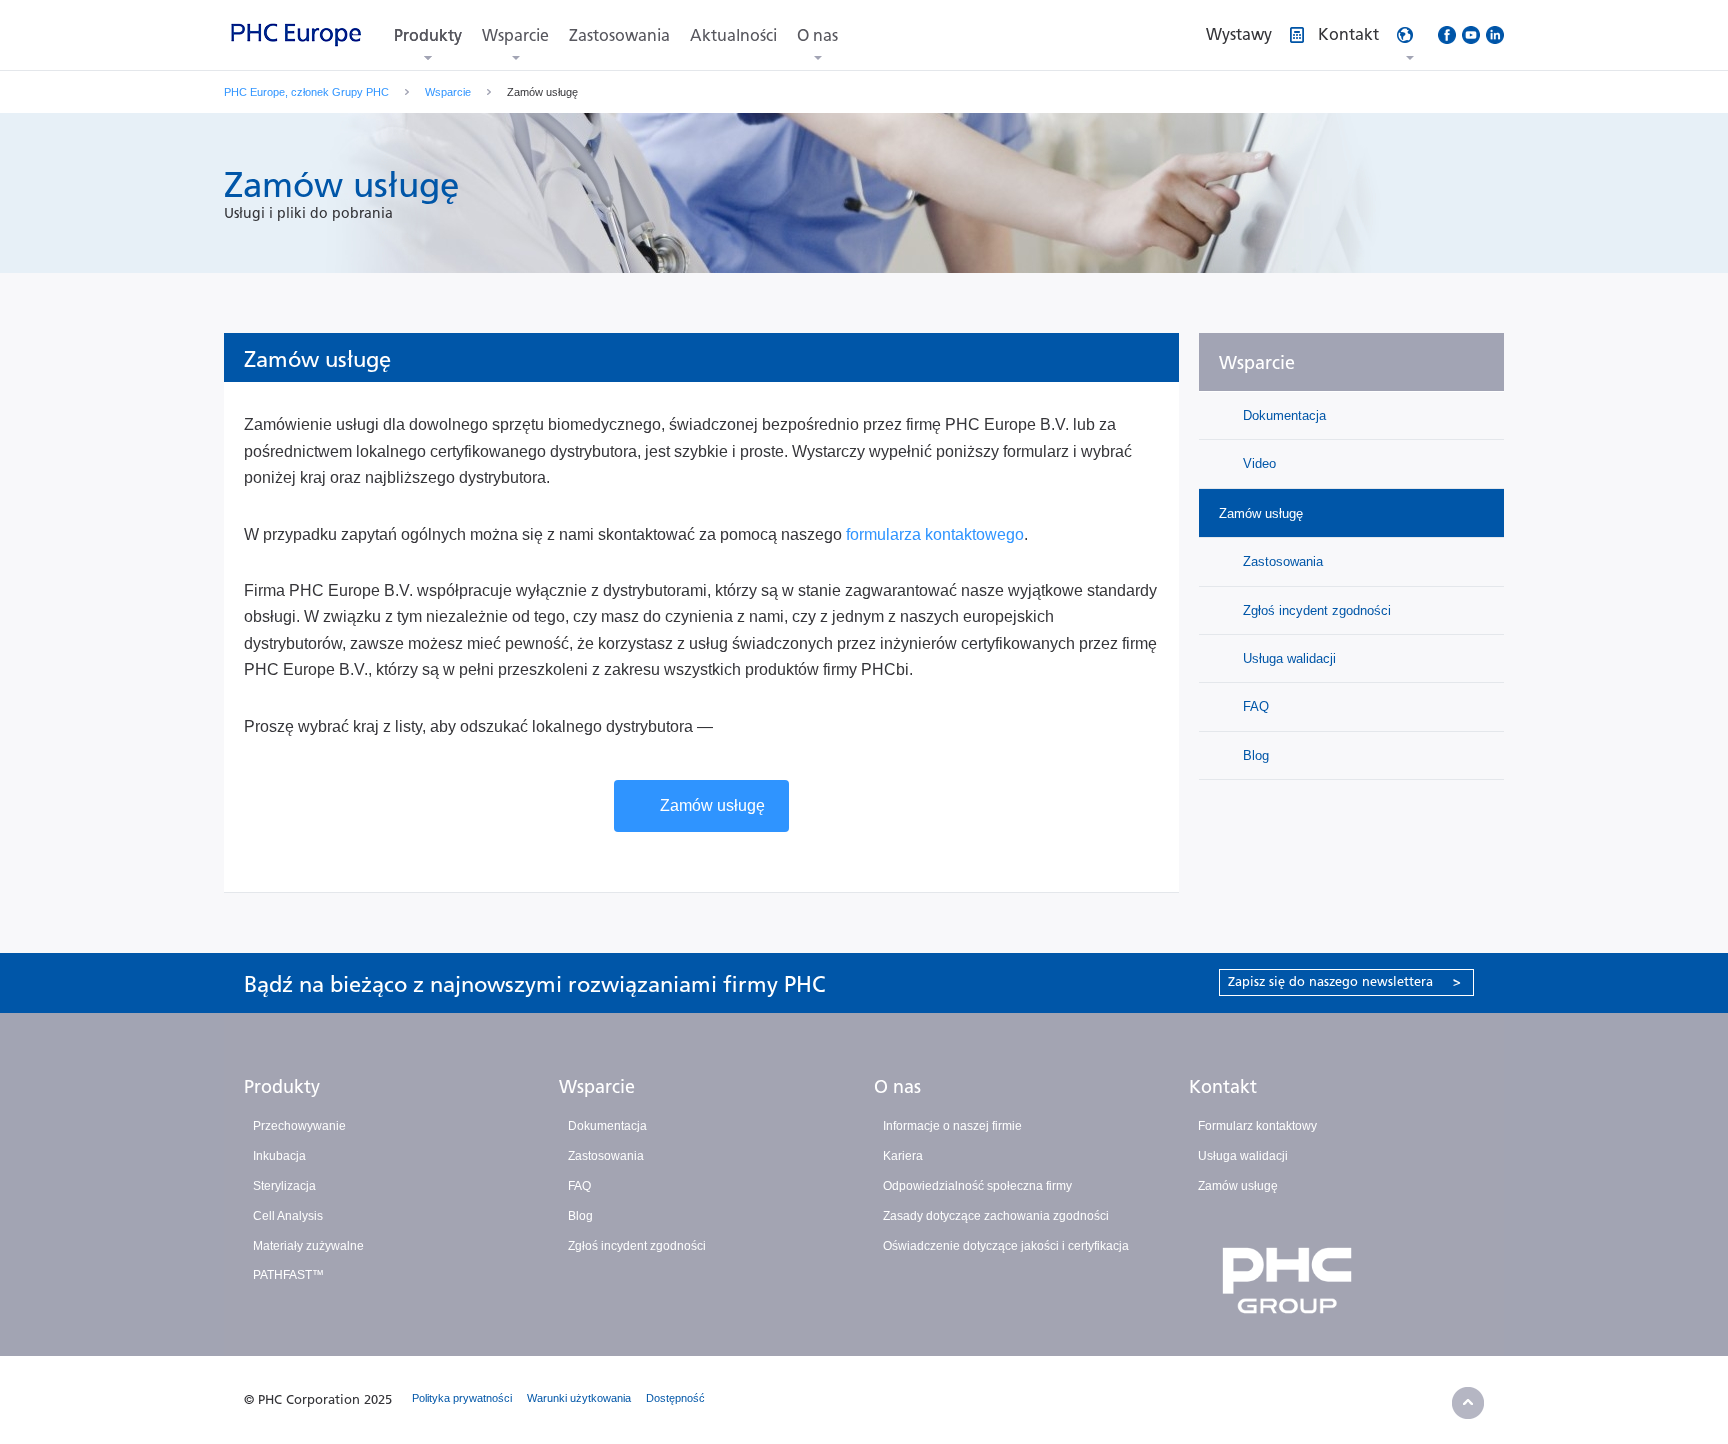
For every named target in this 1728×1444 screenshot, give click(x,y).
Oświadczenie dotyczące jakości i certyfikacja (1006, 1246)
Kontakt (1223, 1087)
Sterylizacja (284, 1186)
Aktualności (733, 35)
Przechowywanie (299, 1126)
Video (1257, 463)
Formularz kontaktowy (1257, 1126)
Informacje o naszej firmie (952, 1126)
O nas (817, 35)
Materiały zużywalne (308, 1246)
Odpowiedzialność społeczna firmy (977, 1186)
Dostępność (675, 1398)
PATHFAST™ (288, 1275)
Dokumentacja (1282, 415)
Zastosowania (619, 35)
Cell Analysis (288, 1216)
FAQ (1254, 706)
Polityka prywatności (462, 1398)
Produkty (428, 35)
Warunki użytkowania (579, 1398)
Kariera (903, 1156)
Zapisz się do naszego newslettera (1344, 981)
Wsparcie (515, 35)
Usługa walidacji (1287, 658)
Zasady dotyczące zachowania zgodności (996, 1216)
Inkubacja (279, 1156)
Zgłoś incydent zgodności (1315, 610)
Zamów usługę (712, 805)
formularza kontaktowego (935, 534)
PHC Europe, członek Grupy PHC (306, 92)
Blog (1254, 755)
